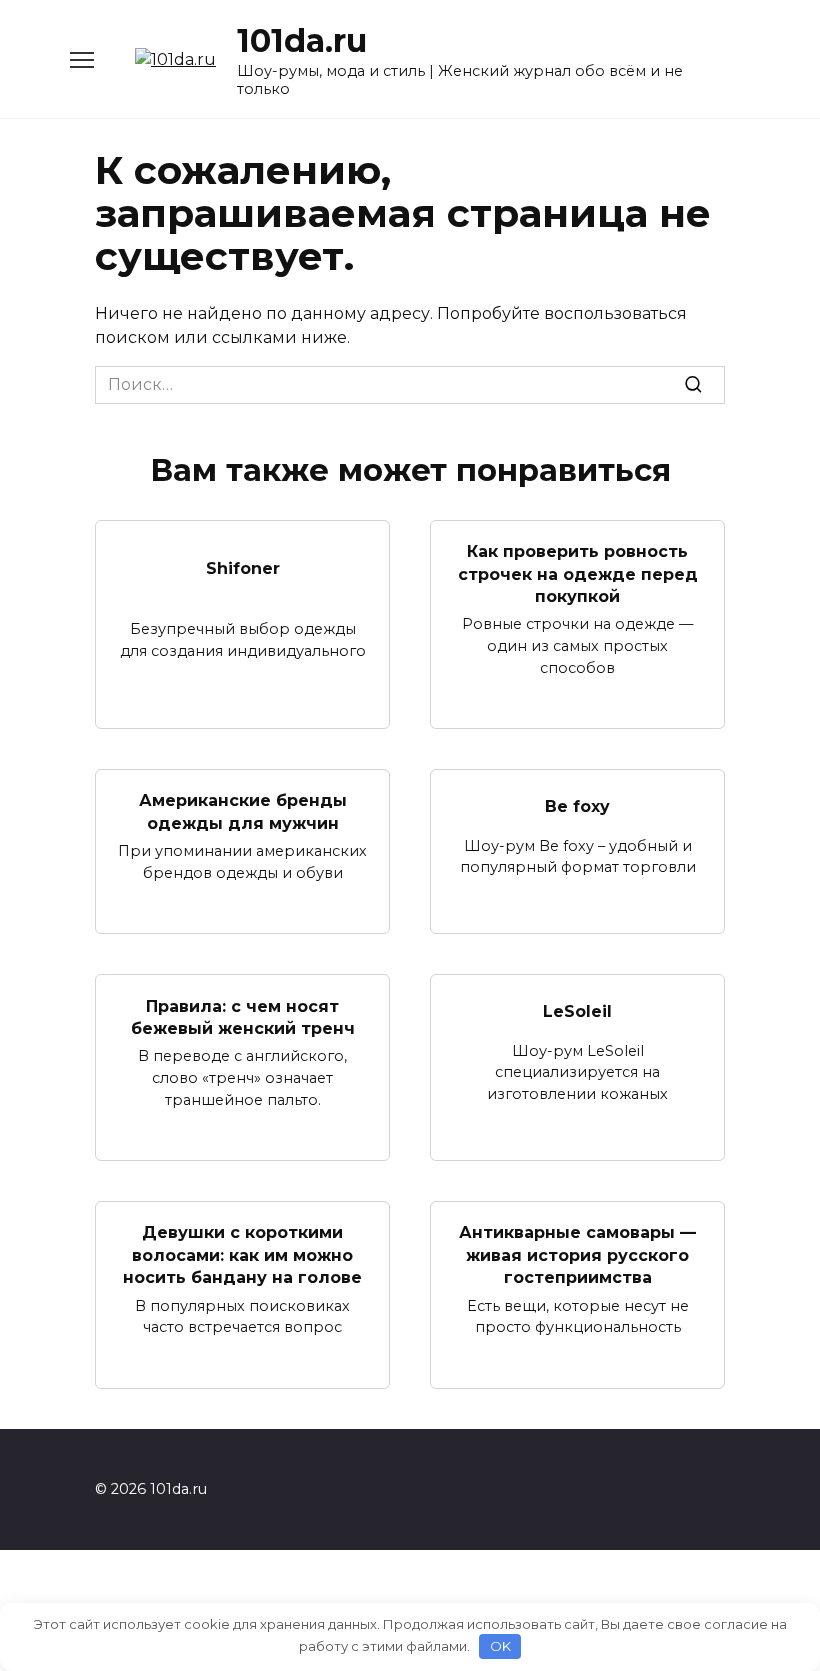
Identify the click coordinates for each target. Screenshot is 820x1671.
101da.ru (302, 40)
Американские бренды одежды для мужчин (243, 811)
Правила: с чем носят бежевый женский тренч (243, 1016)
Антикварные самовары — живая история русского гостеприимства (577, 1255)
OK (500, 1646)
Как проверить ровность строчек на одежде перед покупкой (578, 574)
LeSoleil (577, 1011)
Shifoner (243, 567)
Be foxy (577, 806)
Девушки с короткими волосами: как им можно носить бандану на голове (242, 1255)
